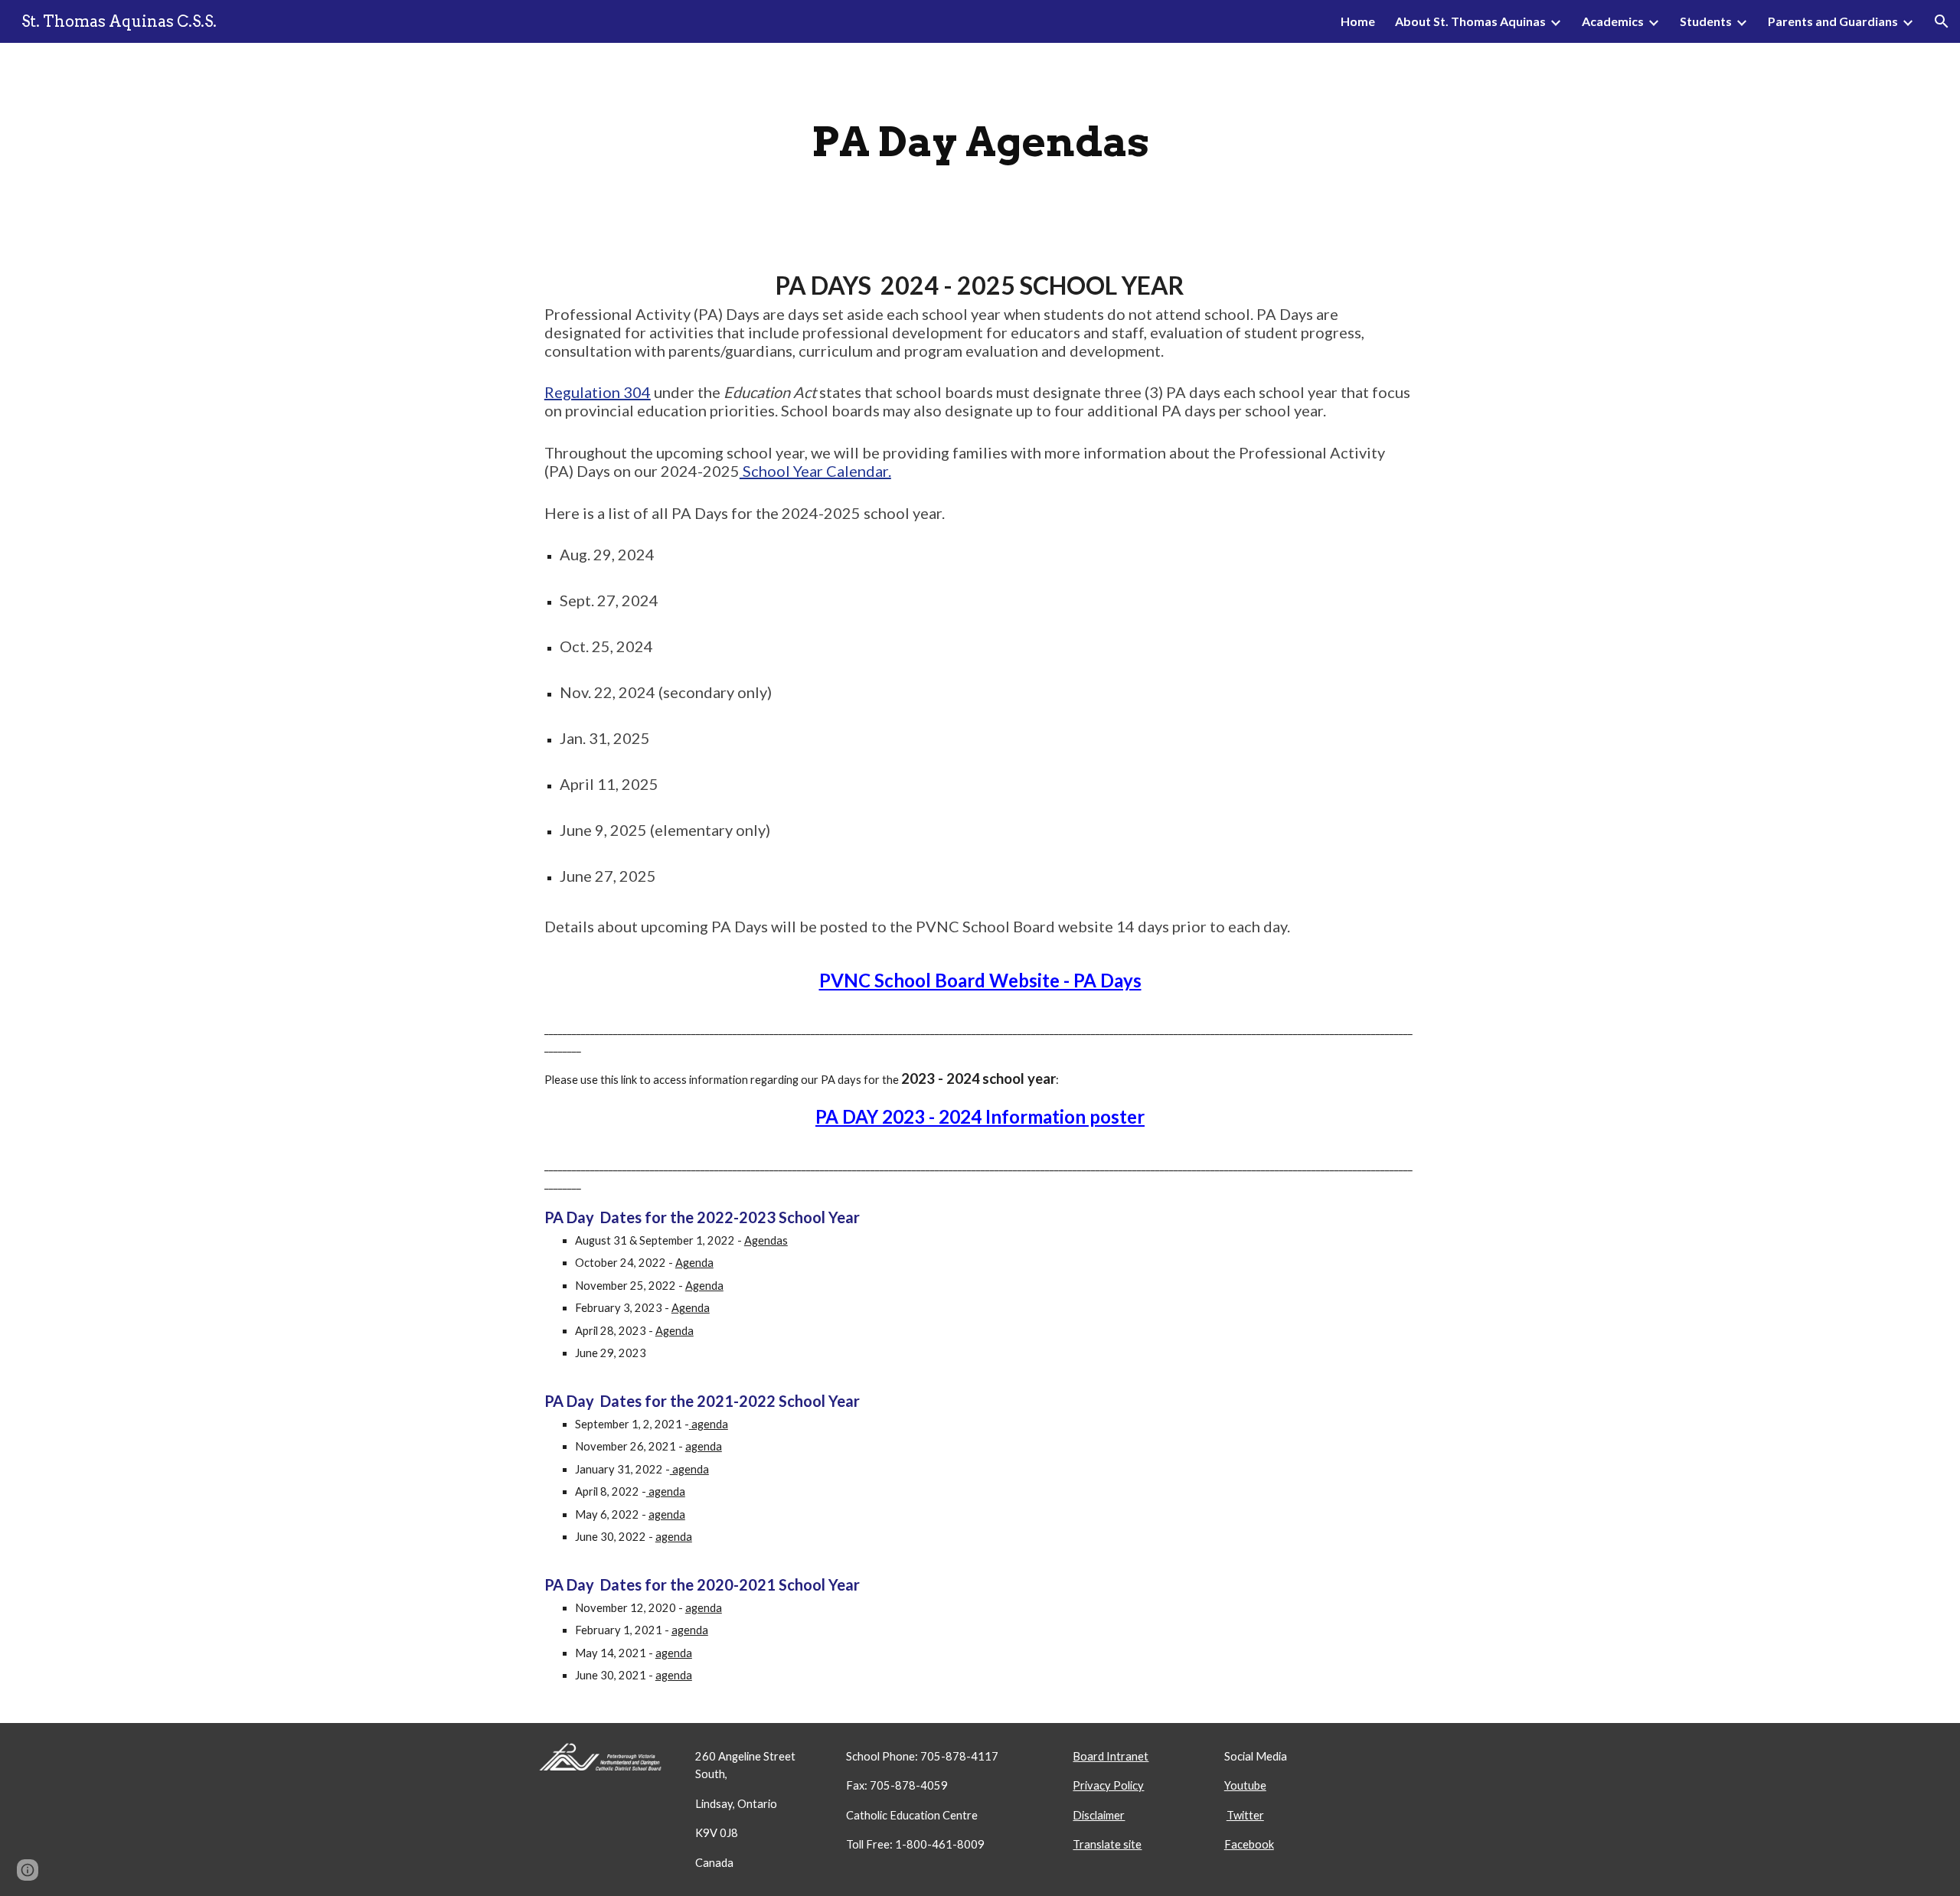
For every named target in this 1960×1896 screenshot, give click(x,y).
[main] (980, 142)
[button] (1942, 21)
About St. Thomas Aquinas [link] (1470, 21)
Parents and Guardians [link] (1833, 21)
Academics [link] (1613, 21)
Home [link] (1358, 21)
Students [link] (1706, 21)
